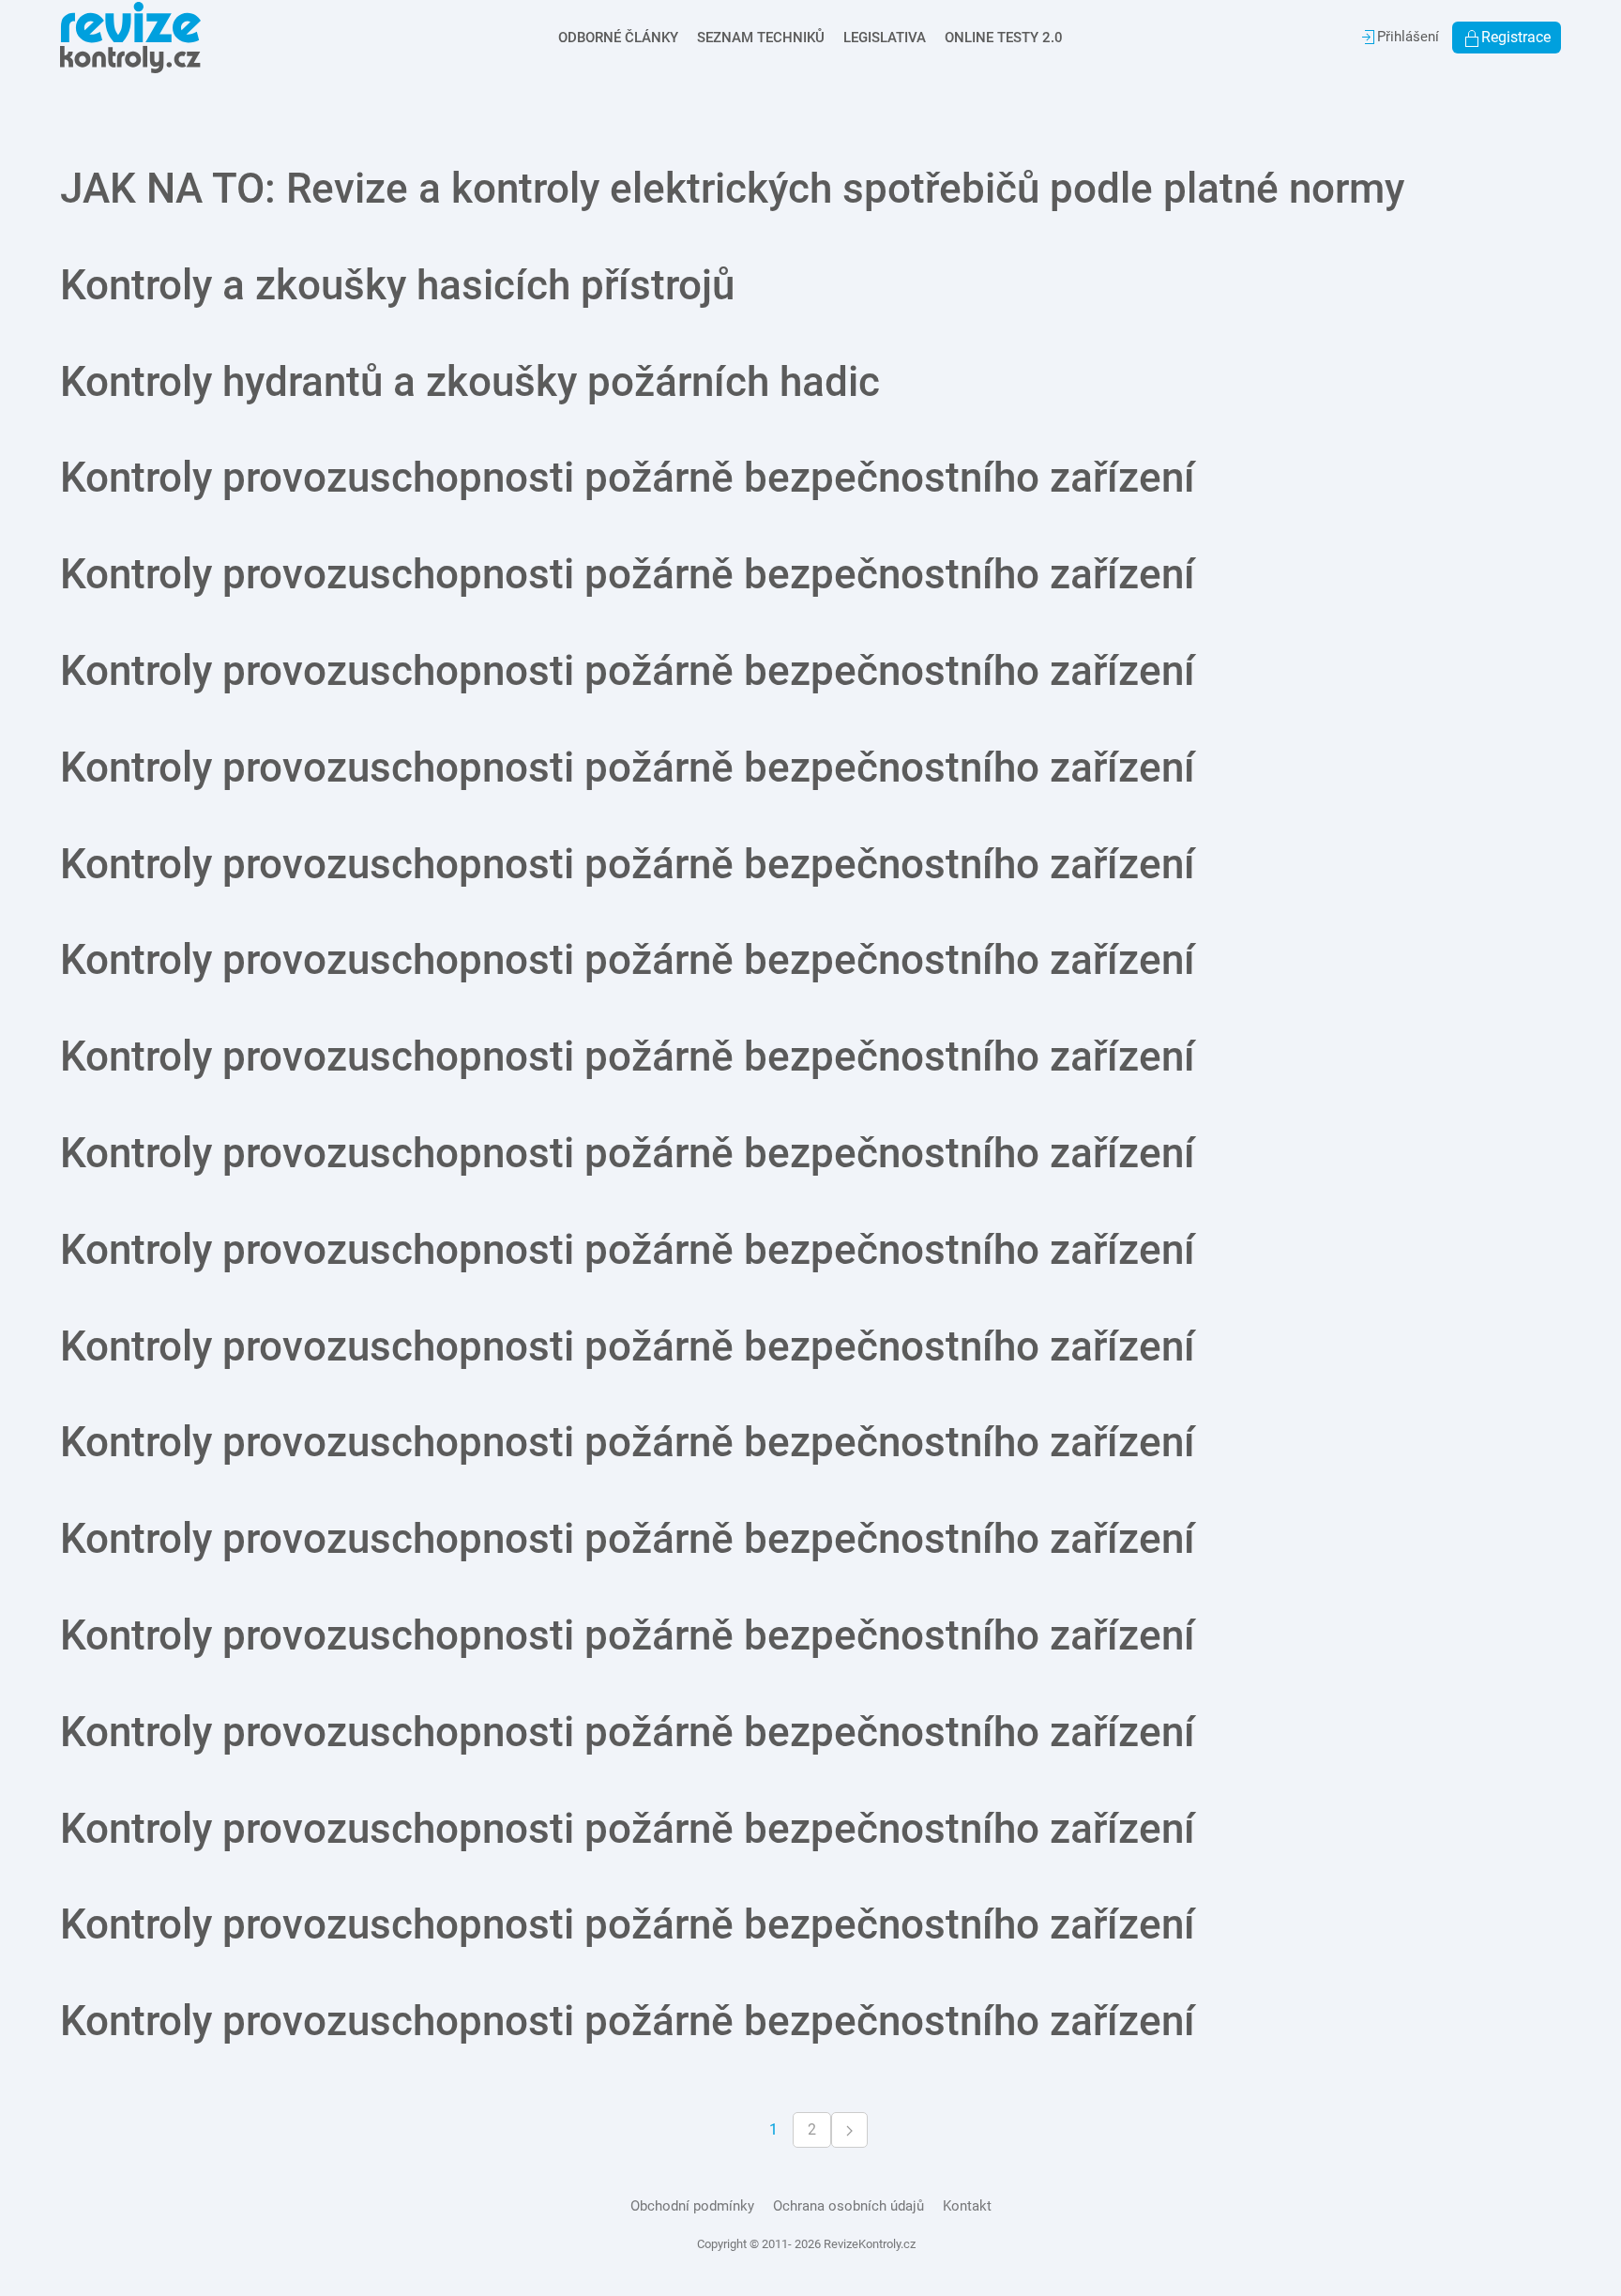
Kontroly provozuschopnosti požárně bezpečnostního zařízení (628, 478)
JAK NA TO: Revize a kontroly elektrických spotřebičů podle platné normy (732, 189)
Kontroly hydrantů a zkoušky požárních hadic (470, 382)
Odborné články (618, 38)
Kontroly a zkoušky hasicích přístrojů (397, 285)
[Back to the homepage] (130, 38)
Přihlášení (1408, 37)
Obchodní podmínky (692, 2206)
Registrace (1516, 37)
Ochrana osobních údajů (848, 2206)
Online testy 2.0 (1004, 38)
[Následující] (849, 2130)
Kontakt (967, 2206)
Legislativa (885, 38)
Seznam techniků (761, 38)
